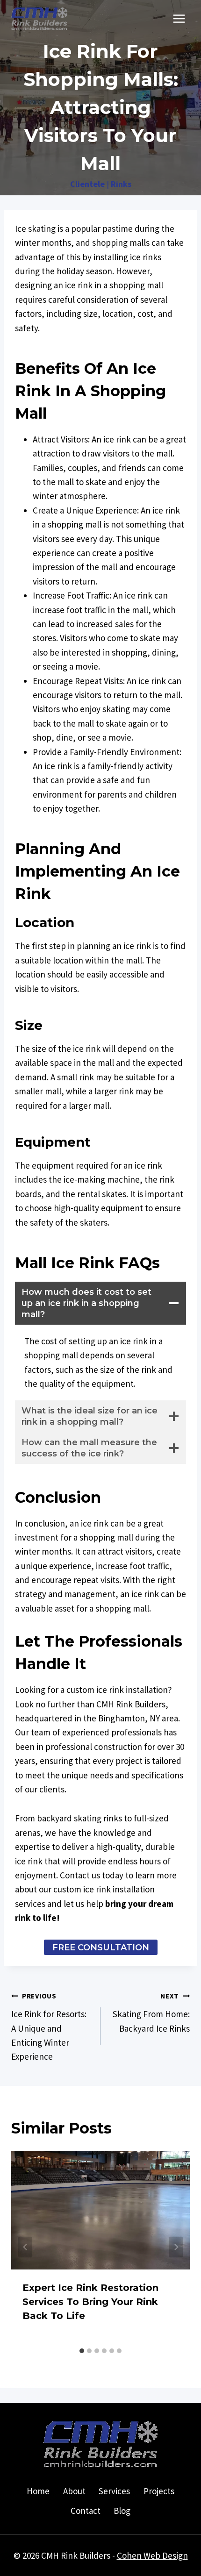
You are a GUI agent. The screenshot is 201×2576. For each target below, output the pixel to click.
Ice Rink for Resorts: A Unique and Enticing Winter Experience (49, 2027)
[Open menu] (179, 18)
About (74, 2491)
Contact (86, 2511)
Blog (122, 2511)
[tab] (82, 2351)
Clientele (87, 184)
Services (114, 2491)
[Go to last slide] (25, 2247)
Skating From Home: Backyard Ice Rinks (151, 2012)
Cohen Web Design (152, 2555)
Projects (159, 2491)
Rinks (121, 184)
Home (38, 2491)
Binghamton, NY (129, 1718)
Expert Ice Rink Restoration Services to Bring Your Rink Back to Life (90, 2302)
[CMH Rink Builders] (39, 19)
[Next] (176, 2247)
